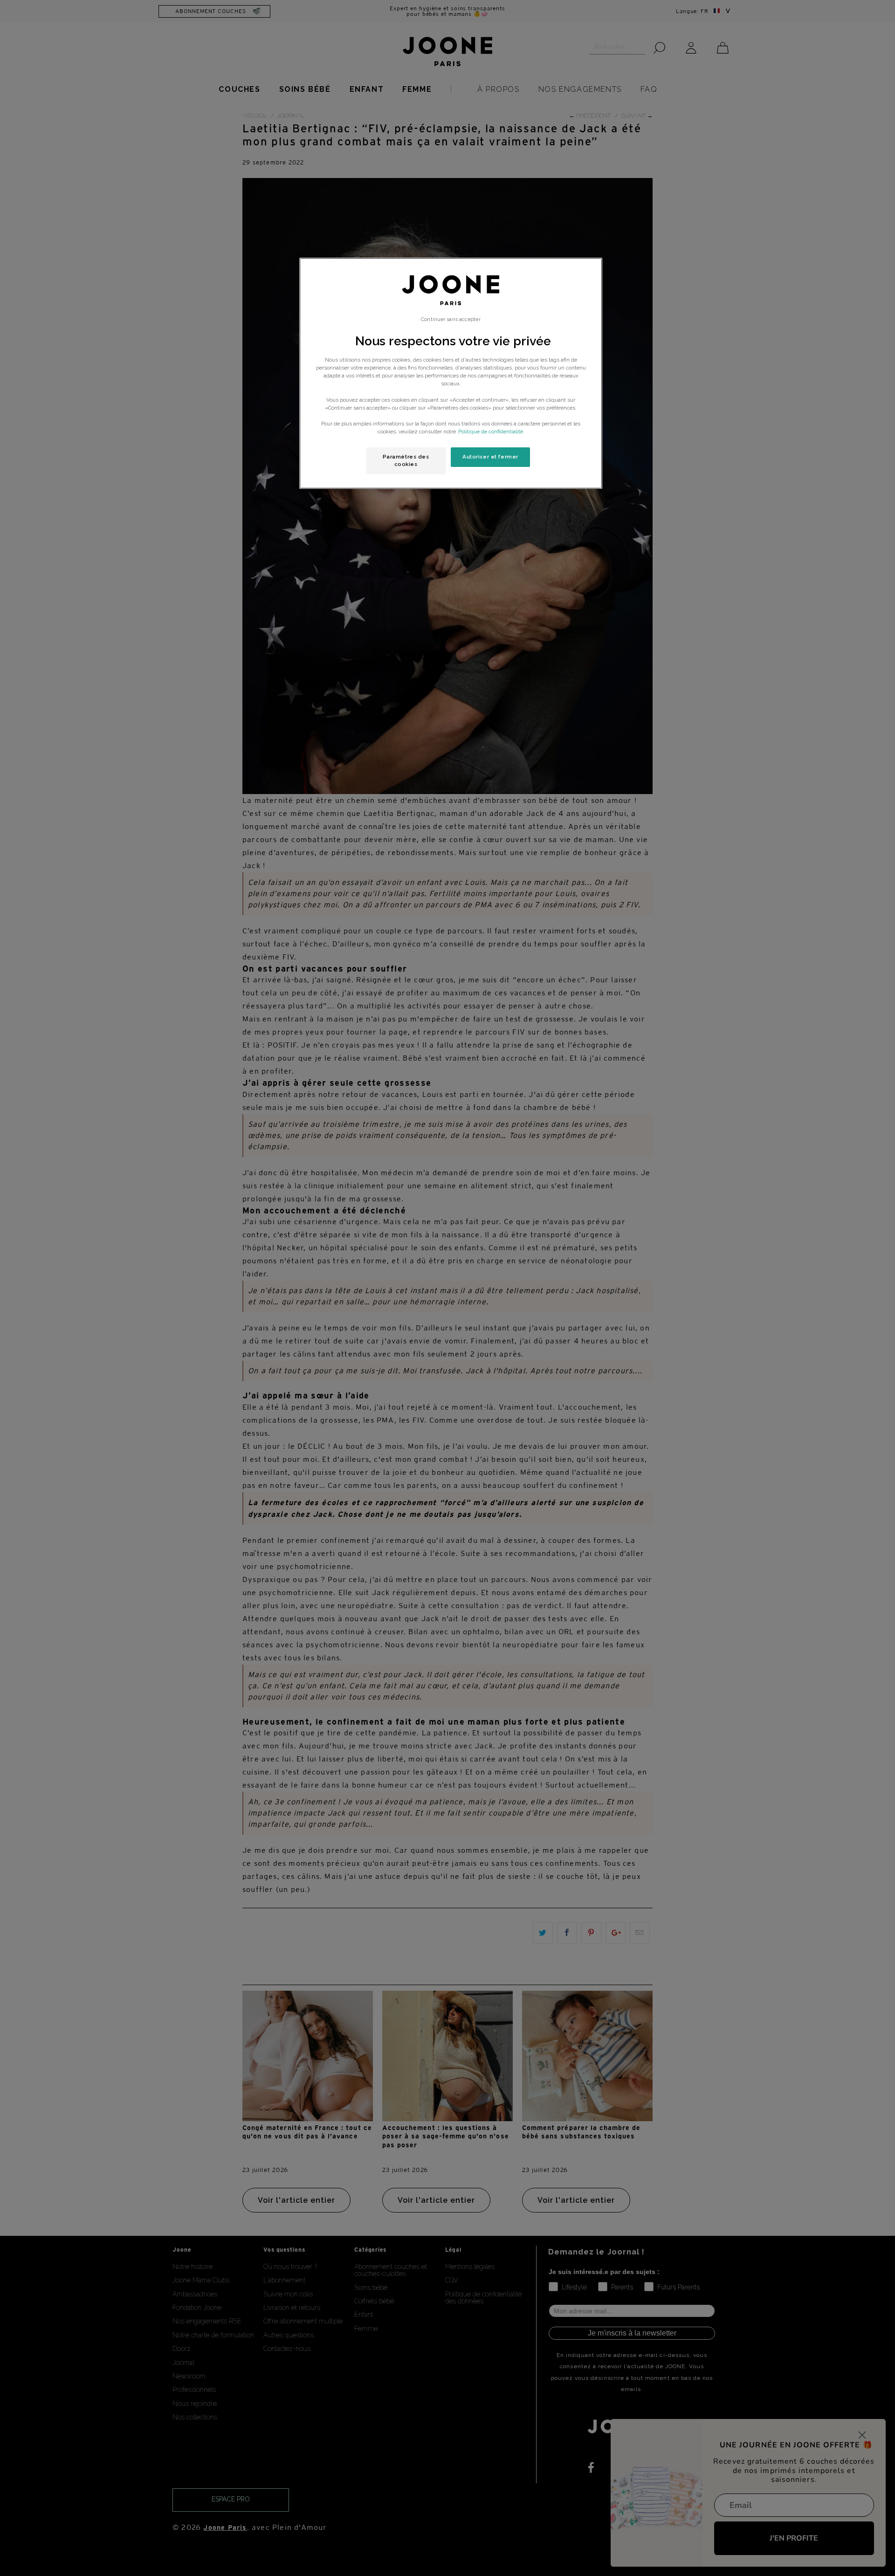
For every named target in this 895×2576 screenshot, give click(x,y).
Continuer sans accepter (451, 319)
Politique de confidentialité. (491, 432)
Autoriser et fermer (490, 457)
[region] (451, 373)
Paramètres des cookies (406, 460)
